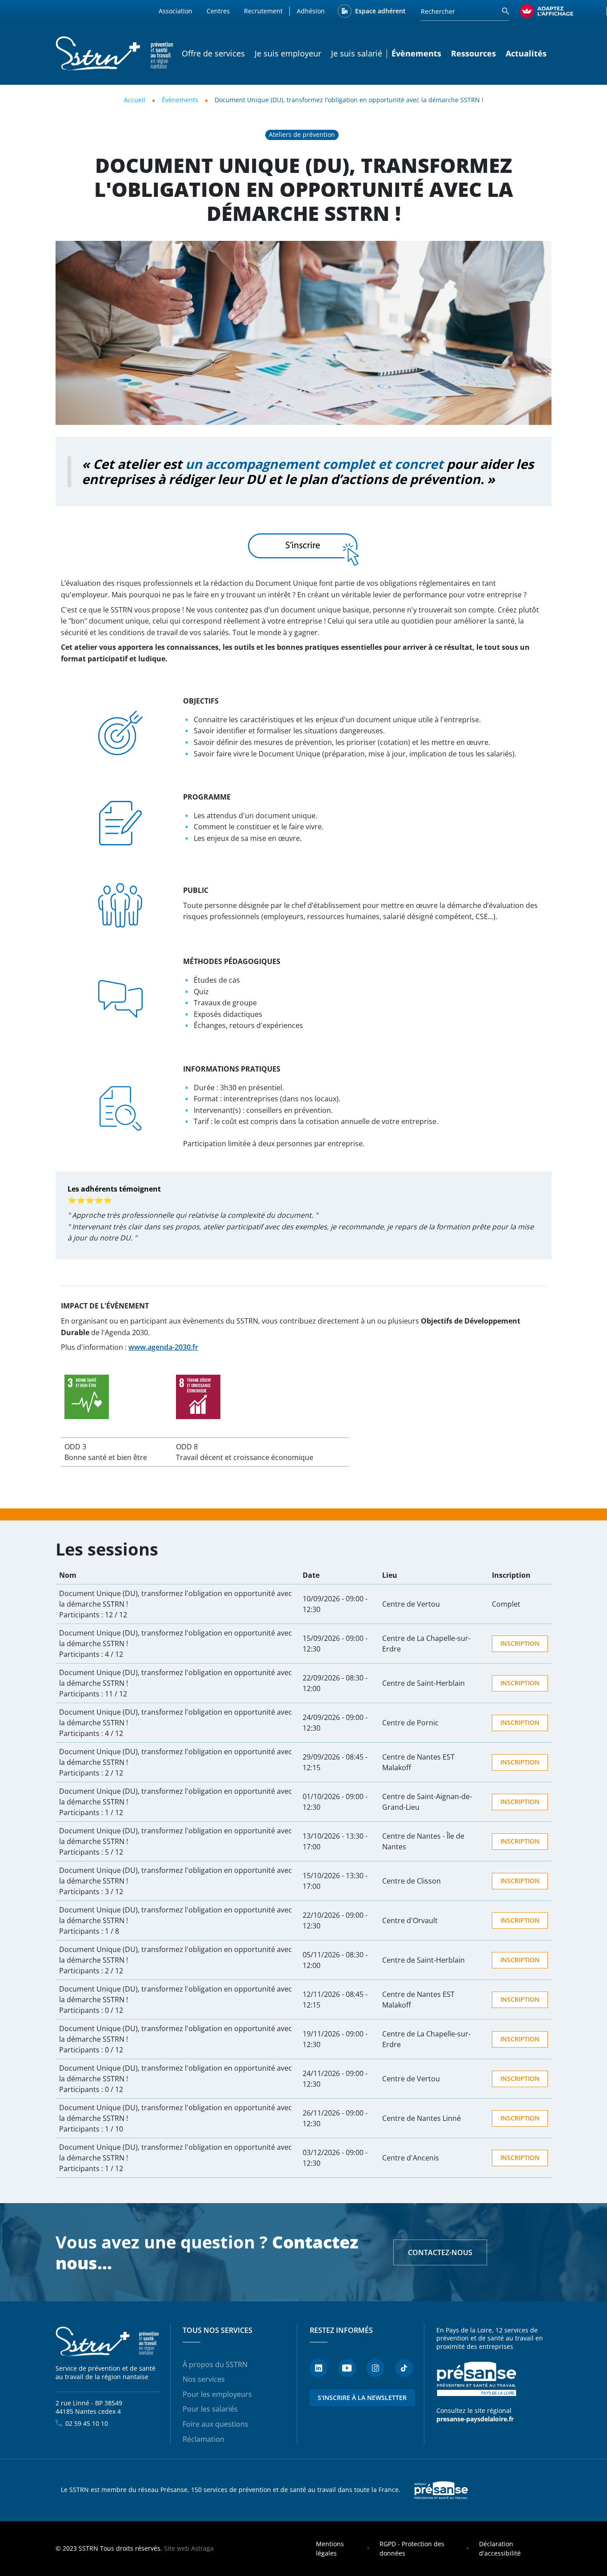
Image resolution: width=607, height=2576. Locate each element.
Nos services (204, 2379)
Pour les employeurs (217, 2394)
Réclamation (204, 2439)
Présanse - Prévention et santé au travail (476, 2379)
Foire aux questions (216, 2424)
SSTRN (108, 2342)
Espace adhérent (380, 11)
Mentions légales (330, 2549)
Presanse (441, 2490)
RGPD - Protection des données (412, 2549)
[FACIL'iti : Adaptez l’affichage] (547, 11)
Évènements (180, 100)
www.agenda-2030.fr (163, 1347)
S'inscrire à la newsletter (362, 2398)
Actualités (526, 53)
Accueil (135, 100)
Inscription (520, 1643)
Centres (218, 11)
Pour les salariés (210, 2409)
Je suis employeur (288, 53)
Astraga (202, 2548)
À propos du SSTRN (215, 2364)
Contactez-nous (440, 2252)
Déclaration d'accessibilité (500, 2549)
